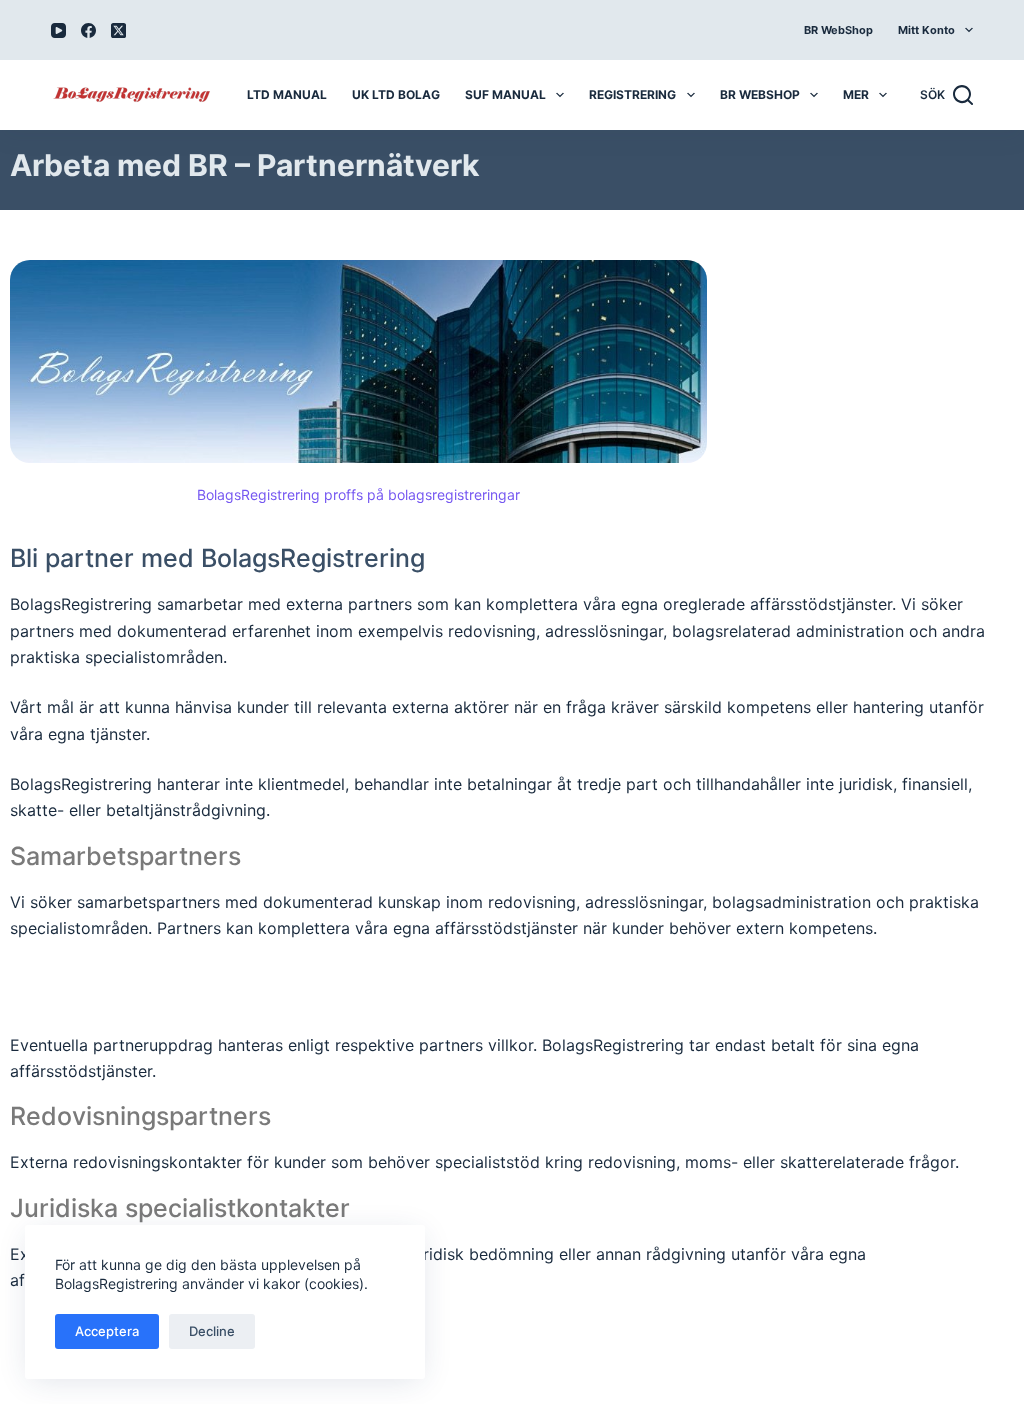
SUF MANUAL (505, 94)
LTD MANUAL (287, 94)
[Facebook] (88, 30)
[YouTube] (58, 30)
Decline (212, 1331)
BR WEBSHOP (760, 94)
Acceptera (107, 1331)
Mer (856, 94)
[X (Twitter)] (118, 30)
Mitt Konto (926, 30)
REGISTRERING (632, 94)
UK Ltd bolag (396, 94)
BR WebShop (838, 30)
